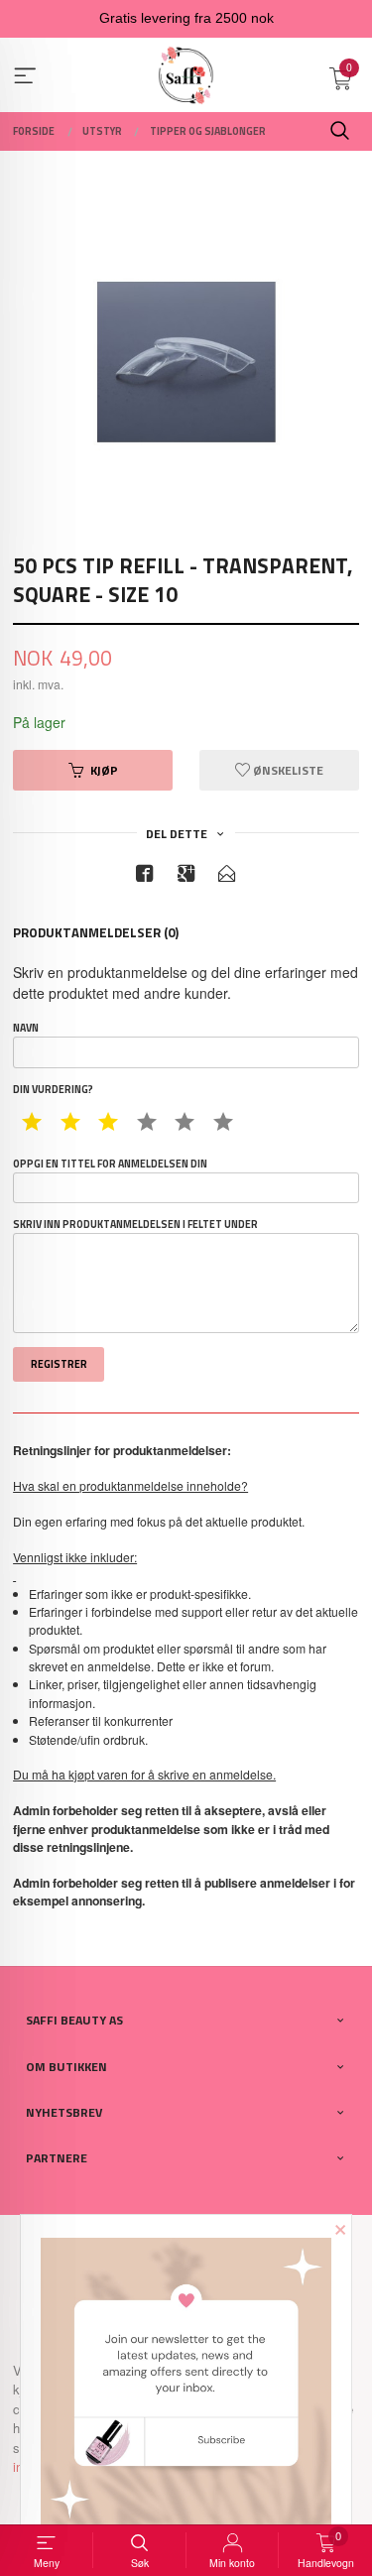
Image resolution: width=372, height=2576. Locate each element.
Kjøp (104, 770)
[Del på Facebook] (145, 876)
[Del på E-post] (227, 876)
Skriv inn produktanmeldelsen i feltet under (135, 1225)
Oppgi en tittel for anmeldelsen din (110, 1164)
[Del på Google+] (186, 876)
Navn (26, 1028)
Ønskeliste (287, 770)
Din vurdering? (53, 1090)
